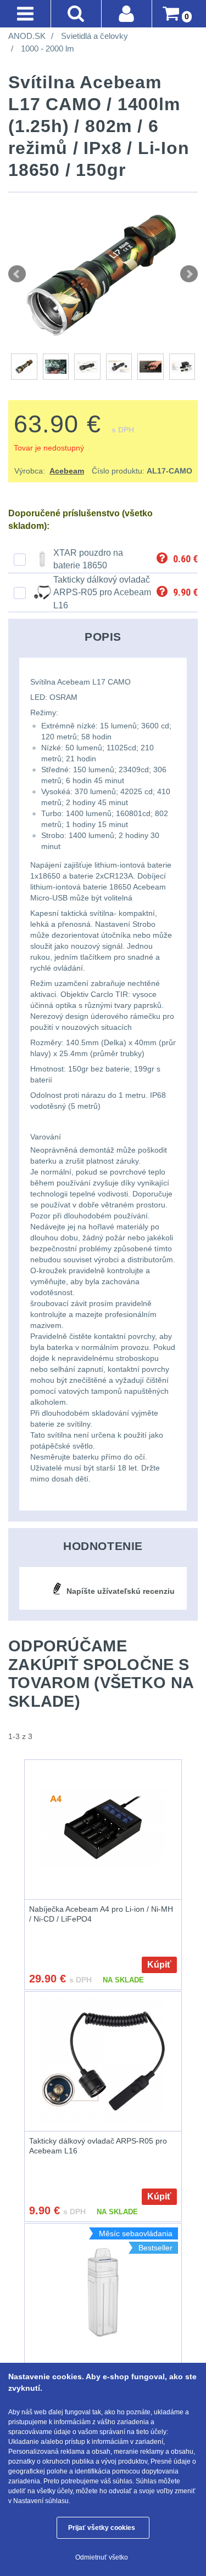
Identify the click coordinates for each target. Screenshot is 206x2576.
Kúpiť (159, 1965)
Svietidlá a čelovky (94, 36)
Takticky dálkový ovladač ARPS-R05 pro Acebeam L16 (102, 592)
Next (189, 274)
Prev (17, 274)
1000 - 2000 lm (48, 49)
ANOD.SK (27, 36)
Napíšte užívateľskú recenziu (121, 1591)
